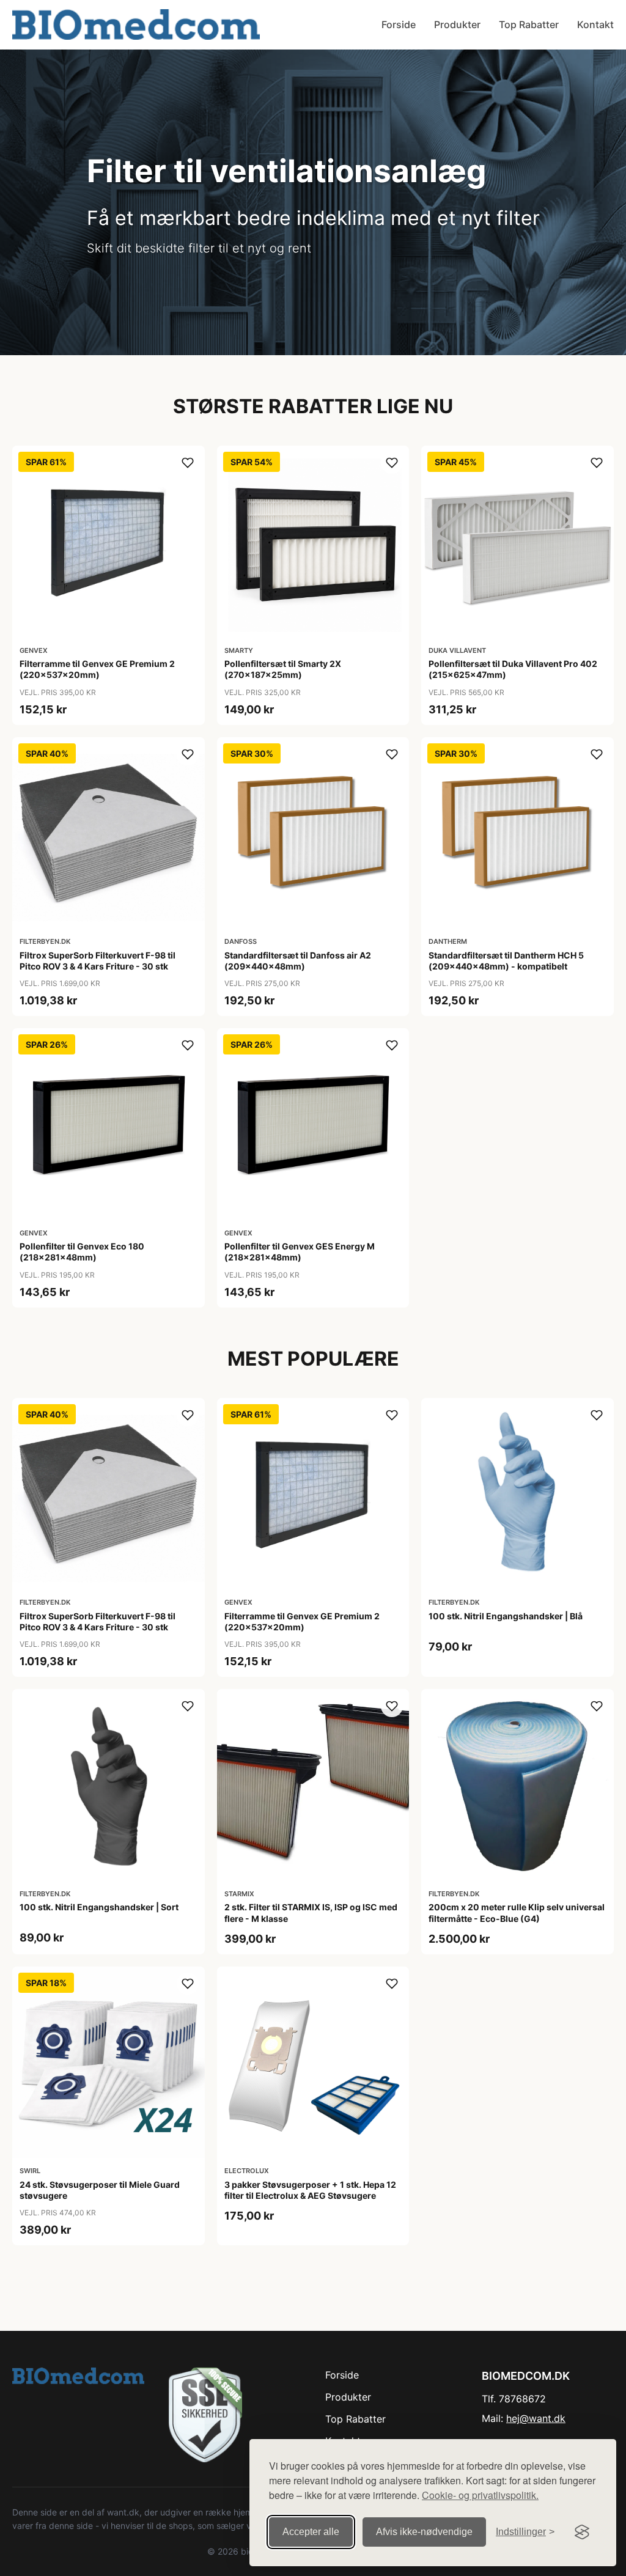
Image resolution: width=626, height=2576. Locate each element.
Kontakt (595, 24)
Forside (399, 24)
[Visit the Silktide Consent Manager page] (582, 2532)
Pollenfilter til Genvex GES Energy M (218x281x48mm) (300, 1252)
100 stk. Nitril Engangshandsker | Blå (506, 1616)
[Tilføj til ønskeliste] (188, 463)
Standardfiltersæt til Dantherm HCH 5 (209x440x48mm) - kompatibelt (506, 961)
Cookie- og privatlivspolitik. (480, 2495)
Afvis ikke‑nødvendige (424, 2532)
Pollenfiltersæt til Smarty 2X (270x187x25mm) (283, 669)
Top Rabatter (529, 24)
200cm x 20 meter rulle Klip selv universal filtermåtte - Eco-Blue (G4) (517, 1912)
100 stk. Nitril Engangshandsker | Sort (99, 1907)
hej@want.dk (536, 2418)
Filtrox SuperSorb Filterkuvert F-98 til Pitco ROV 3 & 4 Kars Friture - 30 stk (98, 961)
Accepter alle (311, 2532)
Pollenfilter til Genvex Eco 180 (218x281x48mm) (82, 1252)
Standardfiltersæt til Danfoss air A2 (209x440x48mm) (298, 961)
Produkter (457, 24)
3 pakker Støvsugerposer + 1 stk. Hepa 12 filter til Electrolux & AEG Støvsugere (310, 2190)
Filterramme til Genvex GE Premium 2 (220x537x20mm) (97, 669)
